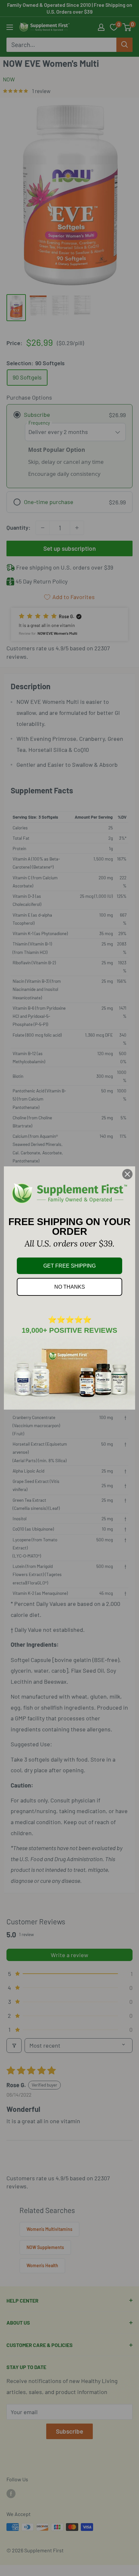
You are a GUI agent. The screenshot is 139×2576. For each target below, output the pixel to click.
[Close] (127, 1174)
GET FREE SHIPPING (69, 1266)
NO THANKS (70, 1287)
